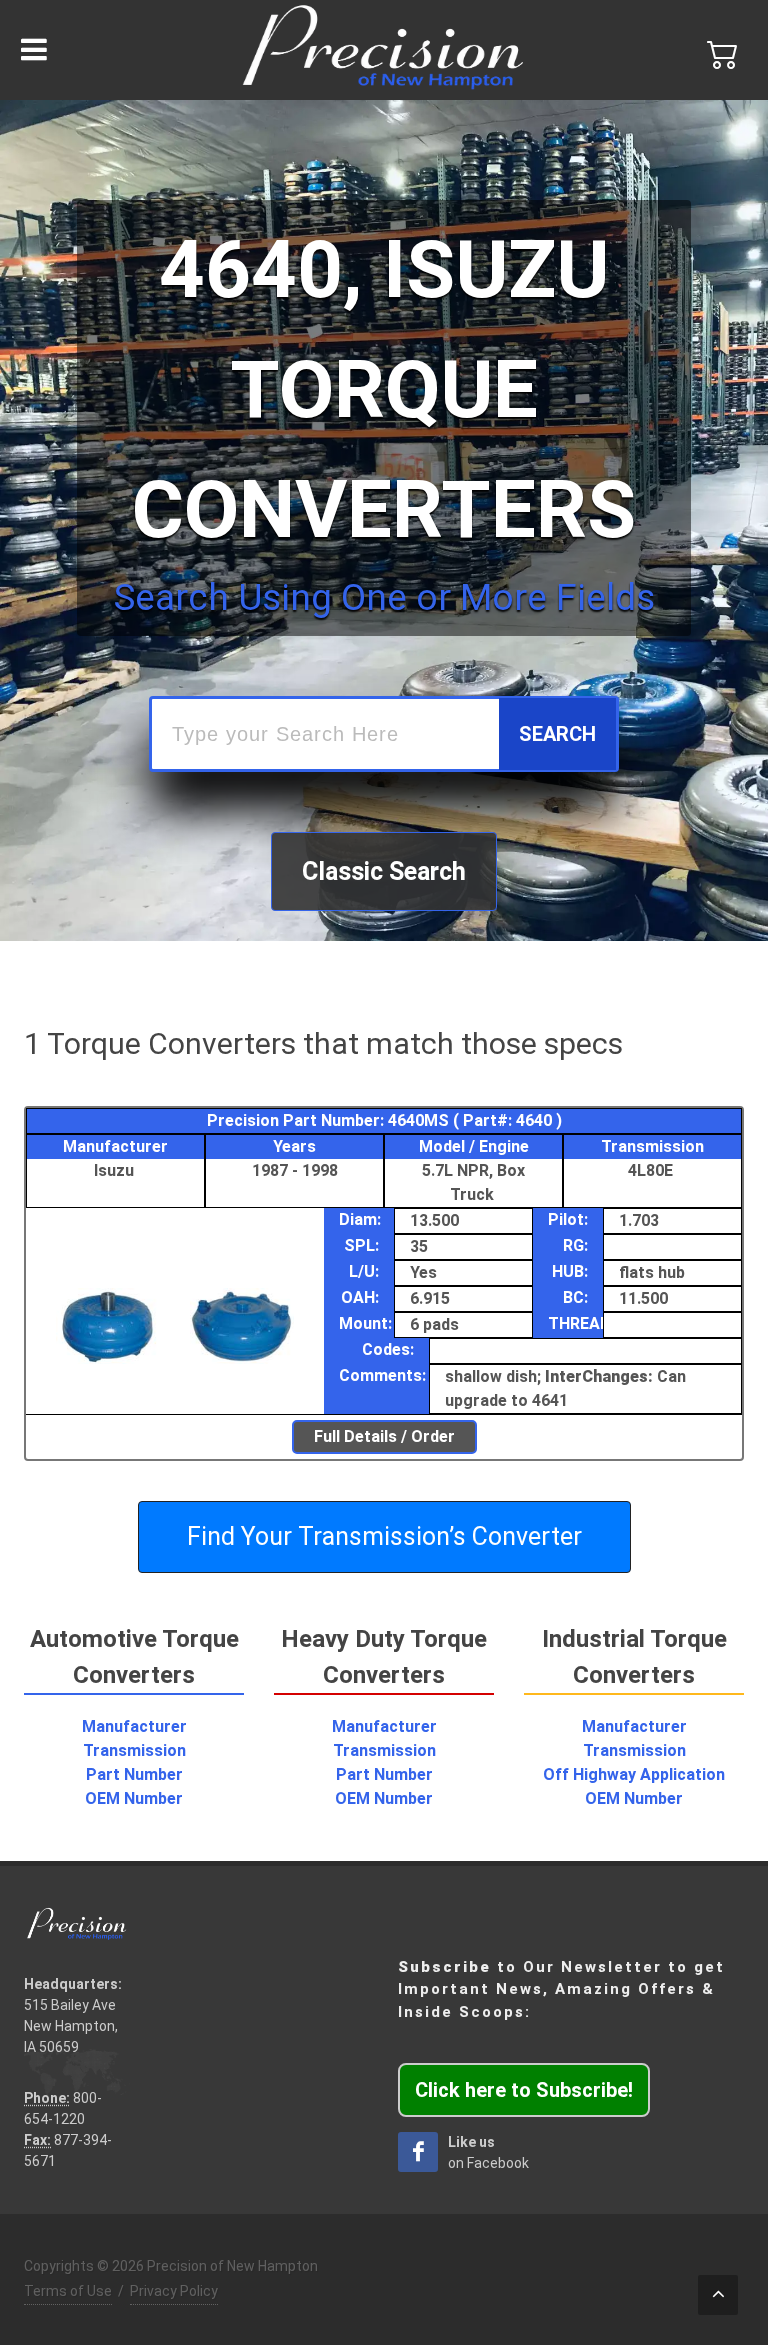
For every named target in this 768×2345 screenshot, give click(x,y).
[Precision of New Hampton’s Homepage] (384, 50)
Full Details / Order (384, 1436)
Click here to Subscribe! (524, 2090)
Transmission (134, 1750)
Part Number (134, 1774)
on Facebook (488, 2152)
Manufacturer (134, 1726)
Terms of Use (68, 2291)
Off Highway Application (634, 1774)
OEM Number (134, 1798)
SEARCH (557, 734)
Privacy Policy (174, 2291)
